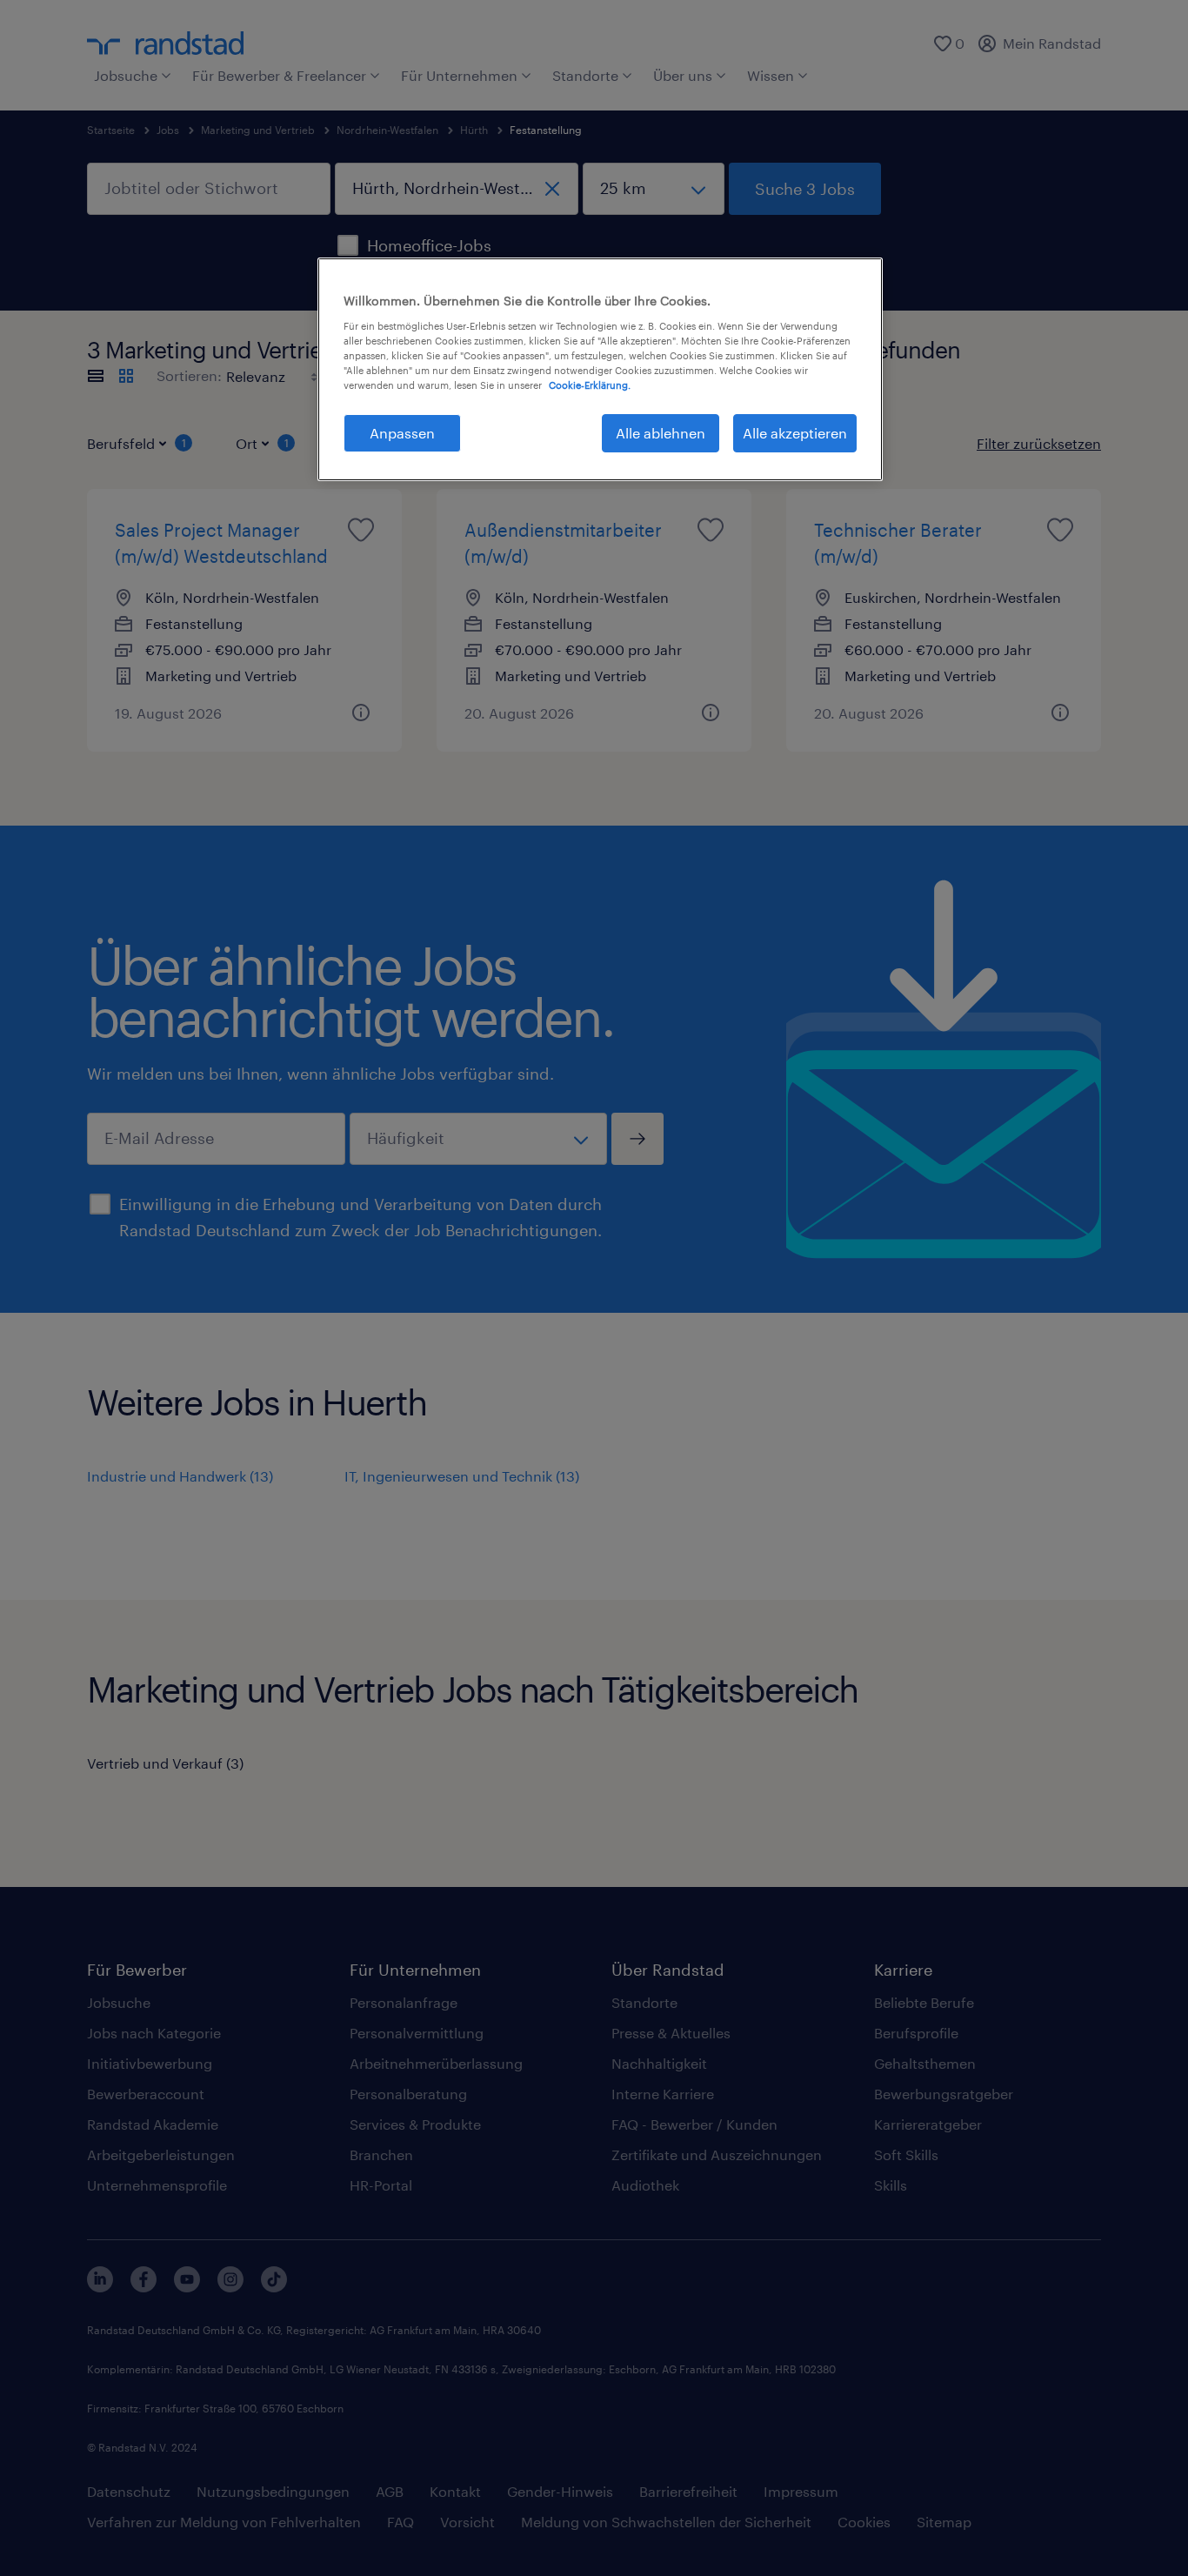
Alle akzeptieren (795, 433)
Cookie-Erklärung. (590, 385)
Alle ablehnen (661, 433)
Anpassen (402, 433)
